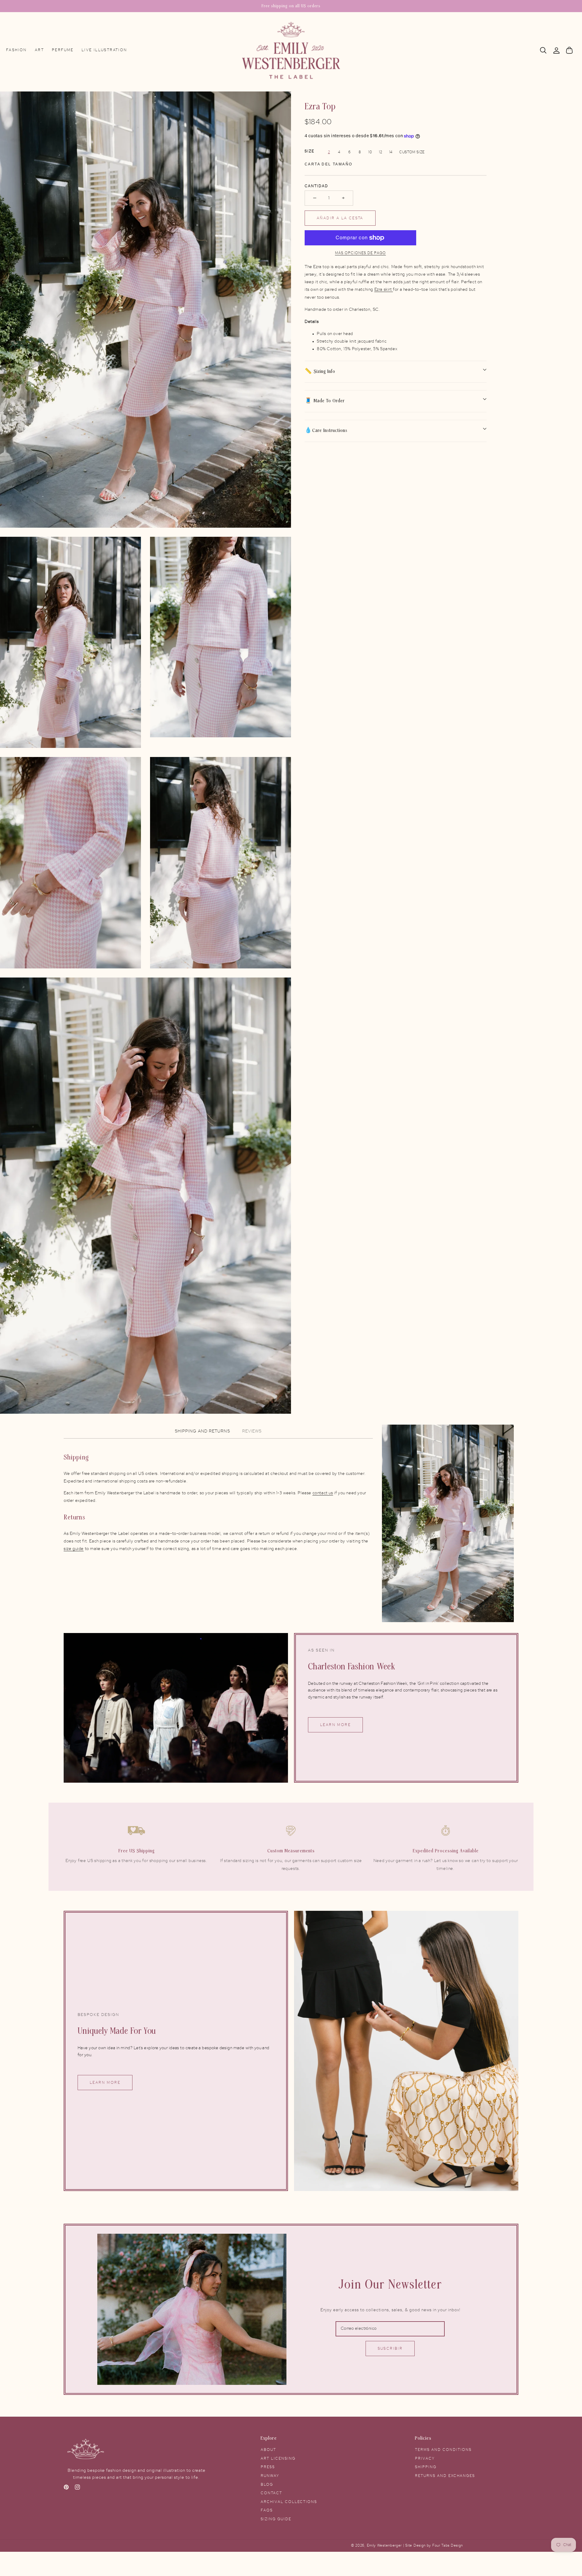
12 (380, 152)
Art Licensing (278, 2458)
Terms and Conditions (443, 2450)
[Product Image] (145, 310)
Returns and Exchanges (445, 2476)
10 (370, 152)
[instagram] (77, 2488)
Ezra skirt (384, 290)
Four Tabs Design (448, 2546)
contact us (323, 1493)
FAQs (267, 2510)
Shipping (426, 2467)
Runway (270, 2476)
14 (391, 152)
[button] (543, 50)
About (268, 2450)
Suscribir (390, 2349)
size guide (74, 1549)
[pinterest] (66, 2488)
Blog (267, 2485)
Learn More (335, 1725)
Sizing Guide (276, 2519)
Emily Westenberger (385, 2546)
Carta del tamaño (328, 164)
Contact (271, 2493)
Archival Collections (289, 2502)
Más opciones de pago (360, 253)
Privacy (425, 2458)
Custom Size (412, 152)
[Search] (543, 50)
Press (268, 2467)
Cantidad (316, 186)
